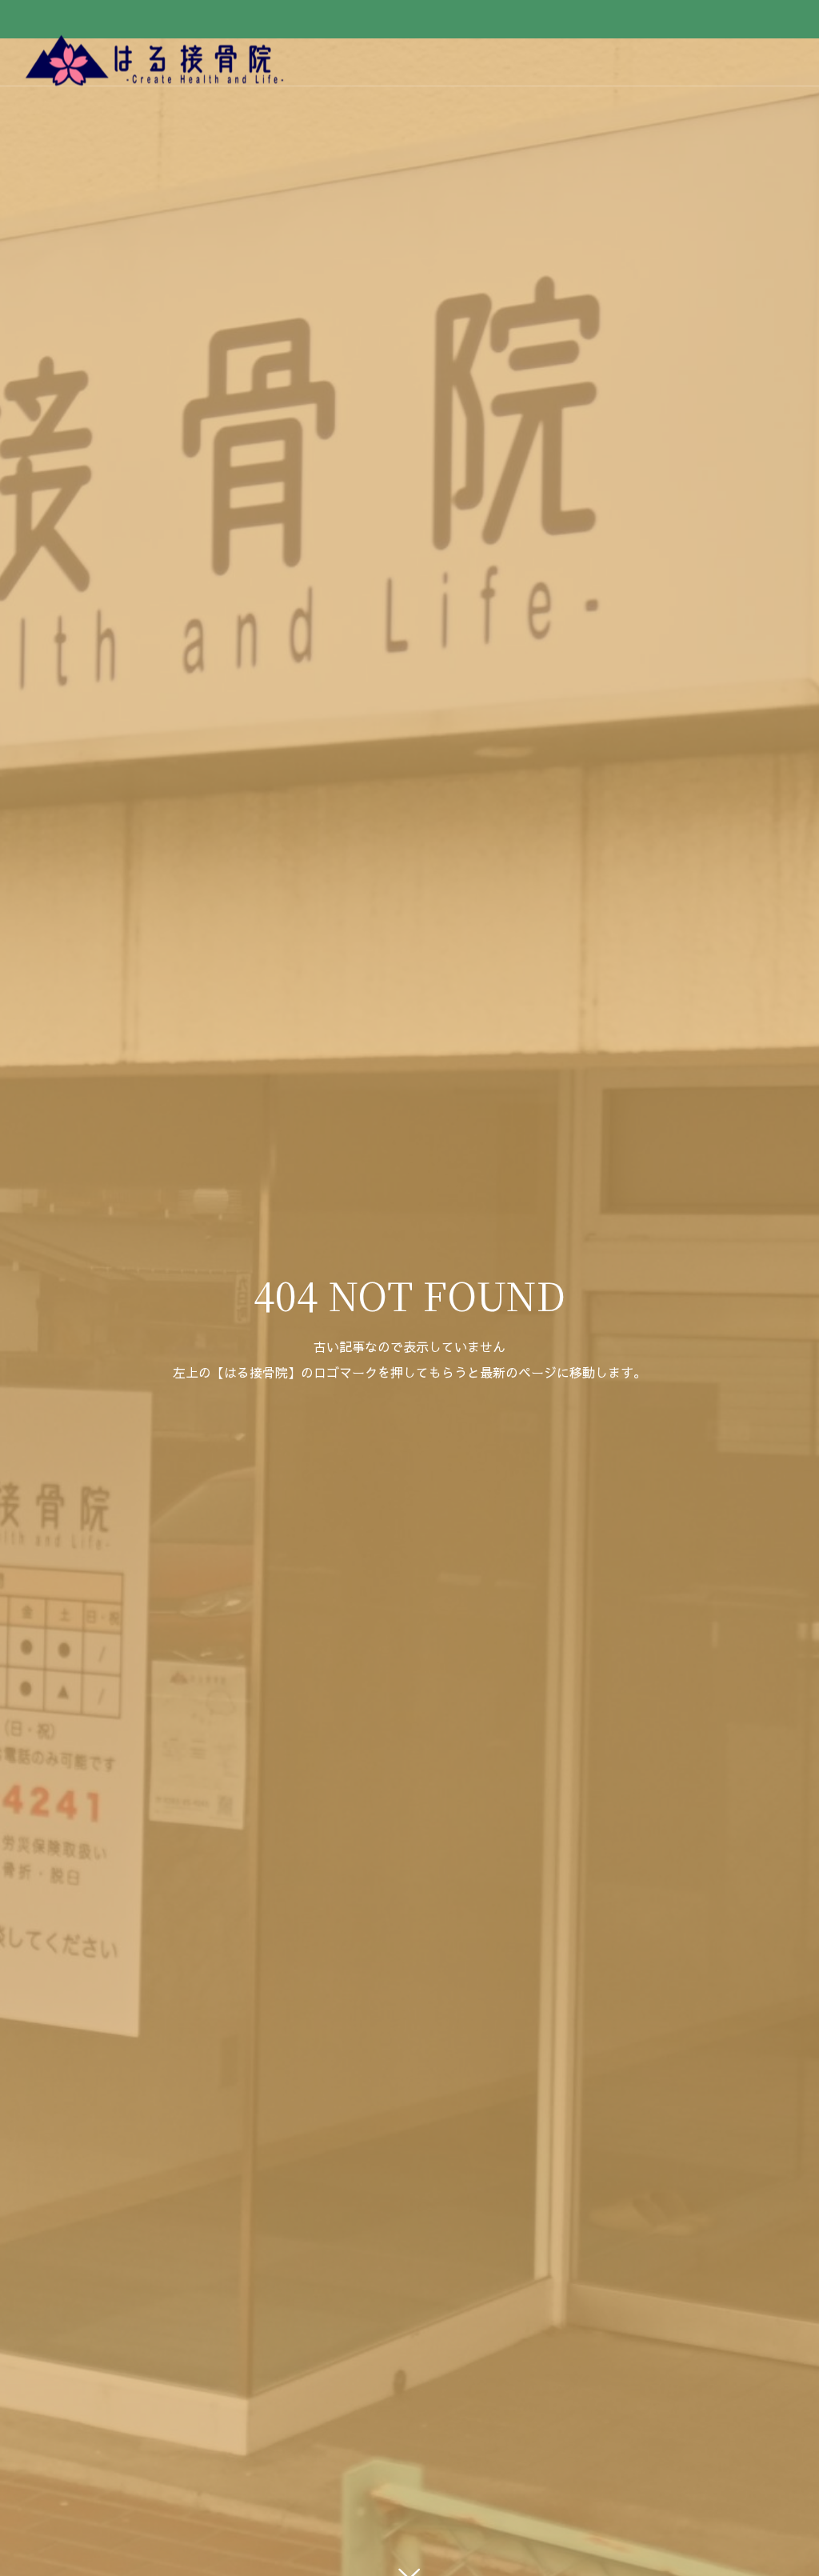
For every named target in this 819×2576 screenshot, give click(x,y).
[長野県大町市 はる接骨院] (156, 62)
